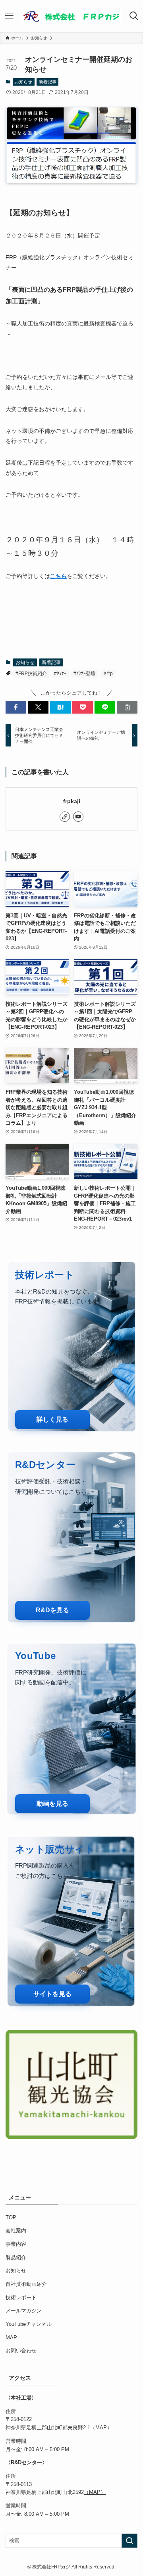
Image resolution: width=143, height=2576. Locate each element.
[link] (65, 817)
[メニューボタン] (9, 16)
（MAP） (101, 2428)
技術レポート (21, 2298)
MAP (11, 2338)
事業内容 (16, 2244)
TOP (11, 2217)
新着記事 (48, 82)
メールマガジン (24, 2311)
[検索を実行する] (129, 2541)
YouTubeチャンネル (29, 2324)
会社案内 (16, 2231)
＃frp (108, 674)
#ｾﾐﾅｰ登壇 (84, 674)
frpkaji (72, 801)
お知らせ (23, 82)
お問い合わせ (21, 2351)
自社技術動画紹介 (26, 2284)
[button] (16, 707)
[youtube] (78, 817)
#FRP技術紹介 (31, 674)
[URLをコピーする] (127, 707)
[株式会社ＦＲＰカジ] (72, 16)
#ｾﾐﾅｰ (60, 674)
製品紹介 (16, 2257)
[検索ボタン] (134, 16)
